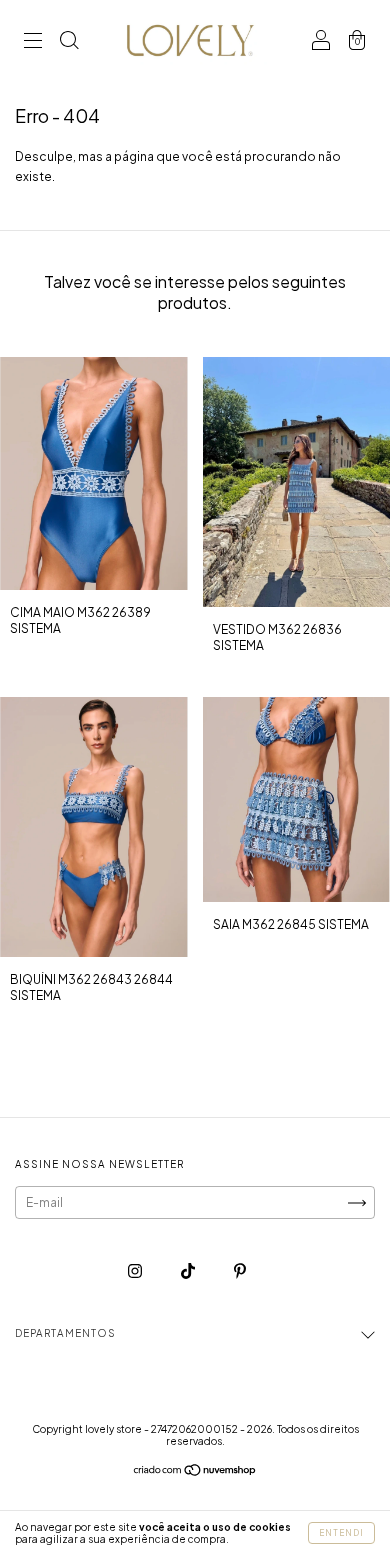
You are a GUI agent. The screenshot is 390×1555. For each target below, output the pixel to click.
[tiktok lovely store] (189, 1270)
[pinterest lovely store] (240, 1270)
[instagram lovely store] (136, 1270)
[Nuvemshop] (195, 1472)
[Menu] (33, 42)
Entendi (341, 1533)
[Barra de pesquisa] (69, 42)
